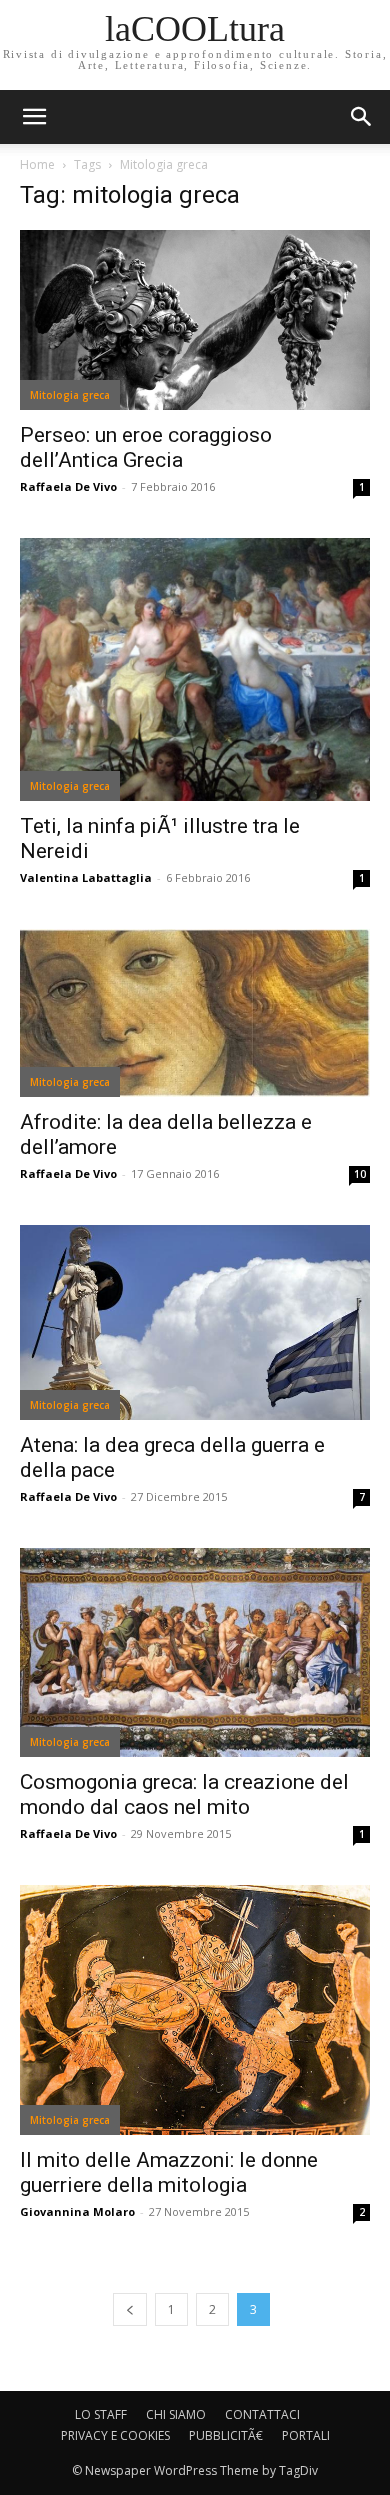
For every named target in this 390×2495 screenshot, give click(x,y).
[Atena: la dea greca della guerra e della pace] (195, 1323)
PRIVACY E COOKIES (115, 2435)
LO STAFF (101, 2414)
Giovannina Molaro (77, 2211)
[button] (362, 117)
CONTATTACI (262, 2414)
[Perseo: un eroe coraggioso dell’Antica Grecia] (195, 320)
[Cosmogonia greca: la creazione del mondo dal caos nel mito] (195, 1652)
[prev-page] (130, 2309)
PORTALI (306, 2435)
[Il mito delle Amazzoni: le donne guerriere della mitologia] (195, 2010)
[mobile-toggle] (34, 117)
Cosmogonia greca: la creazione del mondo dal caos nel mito (184, 1794)
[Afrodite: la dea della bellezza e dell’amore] (195, 1013)
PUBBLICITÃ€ (226, 2435)
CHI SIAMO (176, 2414)
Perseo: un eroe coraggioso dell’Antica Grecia (146, 447)
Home (37, 164)
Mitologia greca (70, 395)
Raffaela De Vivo (68, 486)
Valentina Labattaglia (86, 877)
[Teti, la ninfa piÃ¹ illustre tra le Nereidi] (195, 669)
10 (360, 1174)
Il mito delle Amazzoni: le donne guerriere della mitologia (169, 2172)
